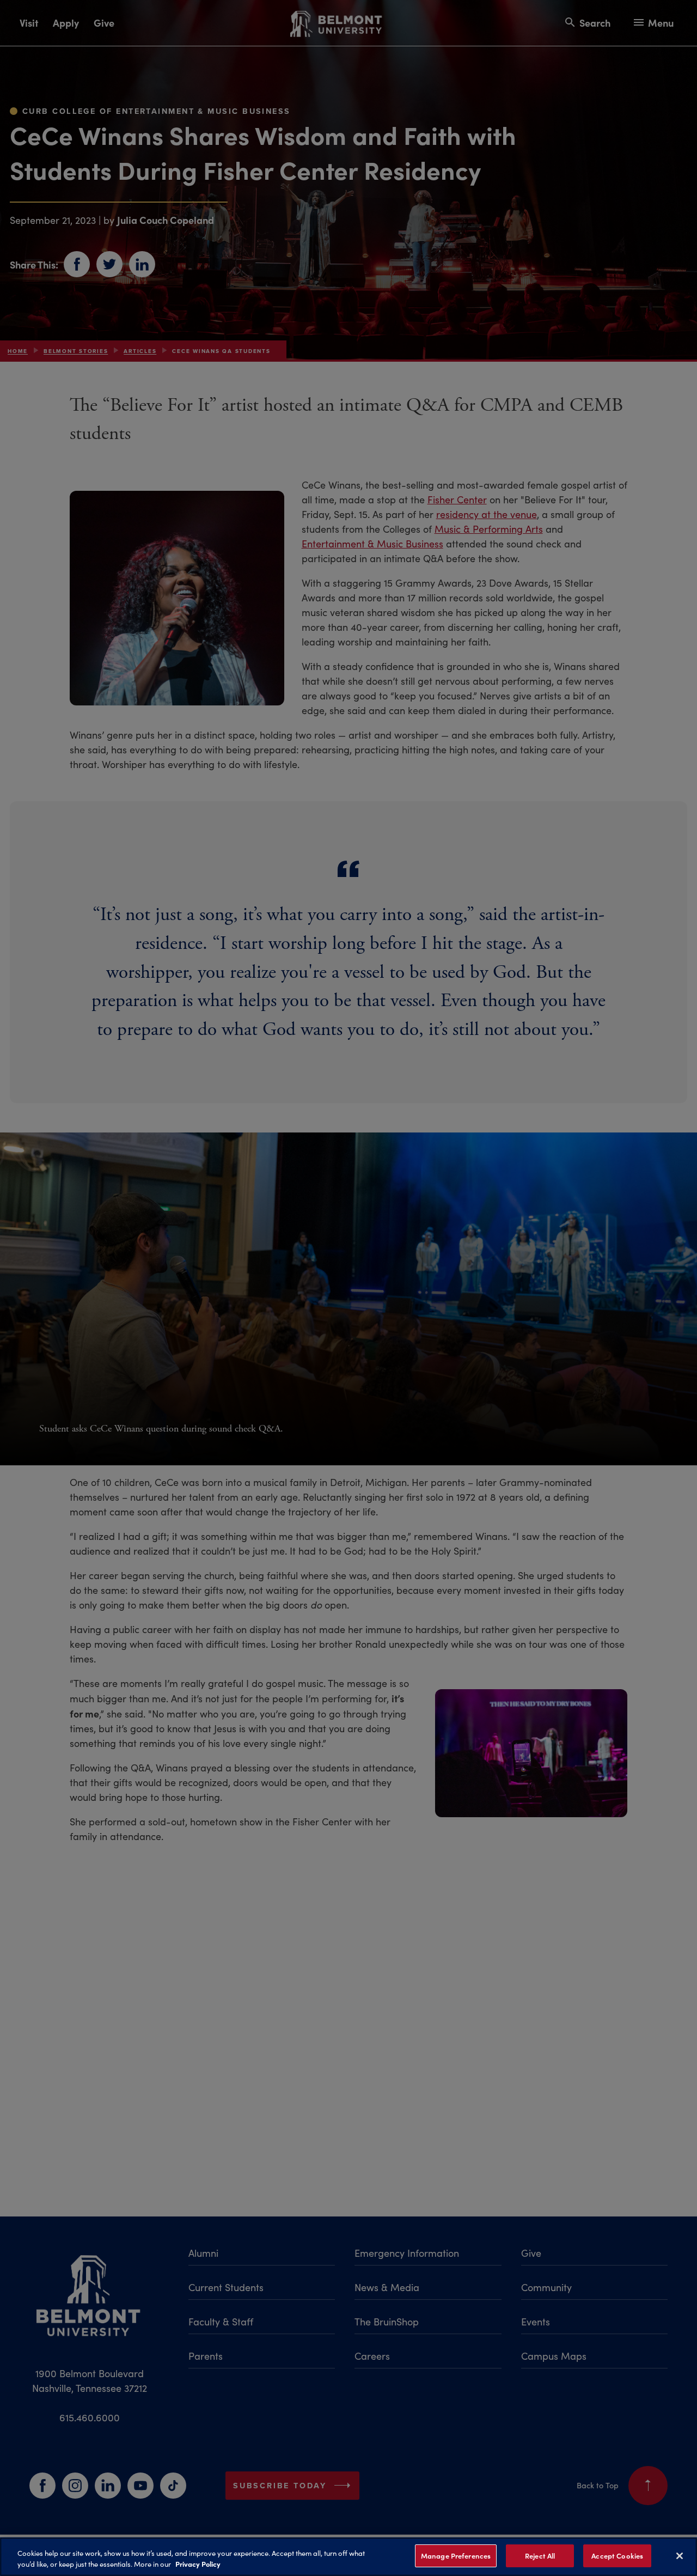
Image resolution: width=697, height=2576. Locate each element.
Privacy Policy (198, 2564)
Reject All (540, 2556)
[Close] (680, 2556)
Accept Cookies (617, 2556)
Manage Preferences (456, 2556)
